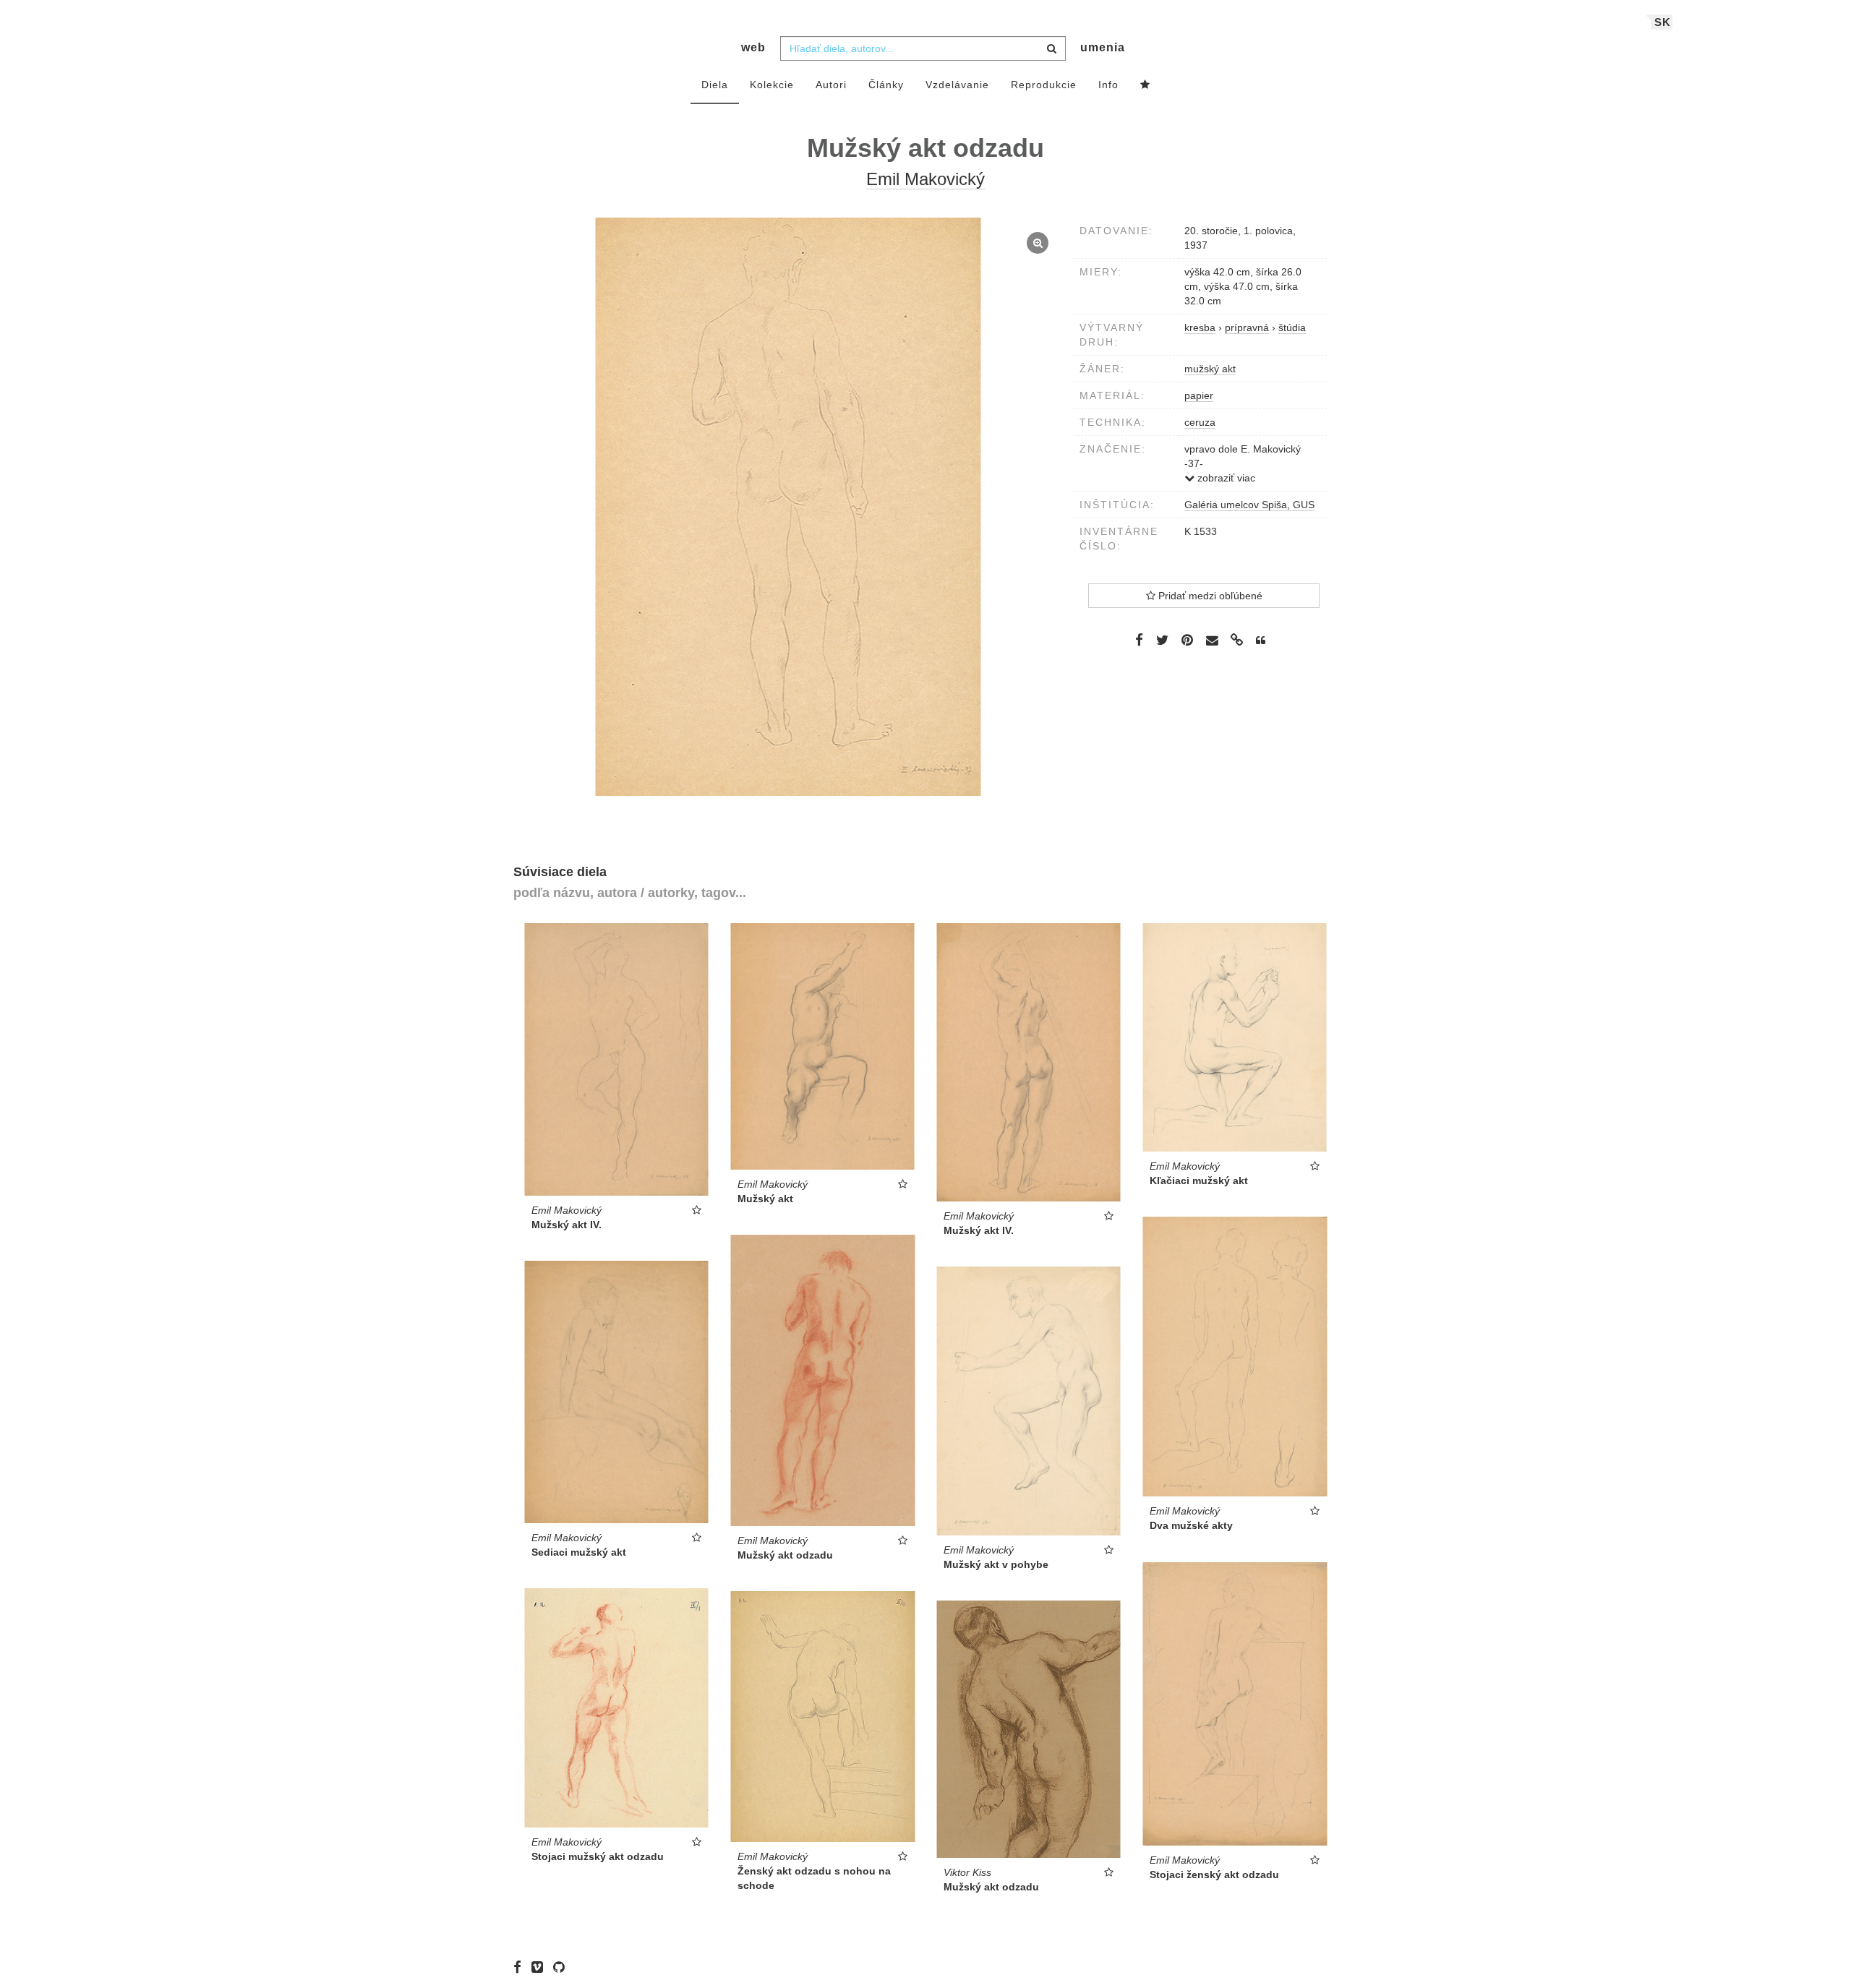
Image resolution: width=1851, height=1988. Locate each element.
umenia (1103, 47)
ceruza (1200, 422)
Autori (831, 85)
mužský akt (1210, 369)
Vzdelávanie (957, 85)
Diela (715, 85)
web (753, 47)
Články (886, 85)
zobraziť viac (1225, 478)
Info (1108, 85)
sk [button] (1663, 22)
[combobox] (923, 48)
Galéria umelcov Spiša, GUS (1249, 505)
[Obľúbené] (1145, 85)
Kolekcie (772, 85)
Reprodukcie (1044, 85)
